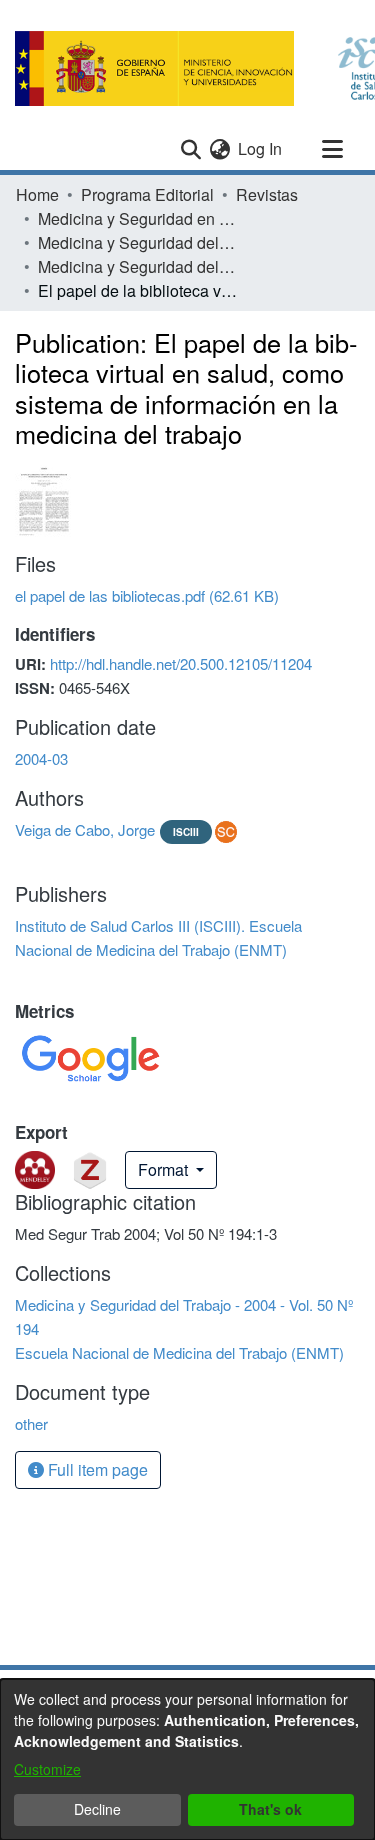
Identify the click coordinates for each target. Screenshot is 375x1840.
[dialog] (187, 1759)
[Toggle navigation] (332, 149)
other (31, 1423)
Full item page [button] (96, 1469)
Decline (97, 1809)
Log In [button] (261, 148)
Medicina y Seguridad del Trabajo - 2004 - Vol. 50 (138, 242)
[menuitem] (219, 149)
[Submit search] (190, 149)
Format (165, 1169)
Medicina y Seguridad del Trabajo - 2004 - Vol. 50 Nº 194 (138, 266)
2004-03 (41, 758)
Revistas (267, 194)
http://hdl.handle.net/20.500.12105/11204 (181, 663)
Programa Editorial (147, 194)
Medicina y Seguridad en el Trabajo (138, 218)
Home (37, 194)
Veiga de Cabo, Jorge (85, 829)
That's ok (270, 1809)
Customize (47, 1769)
